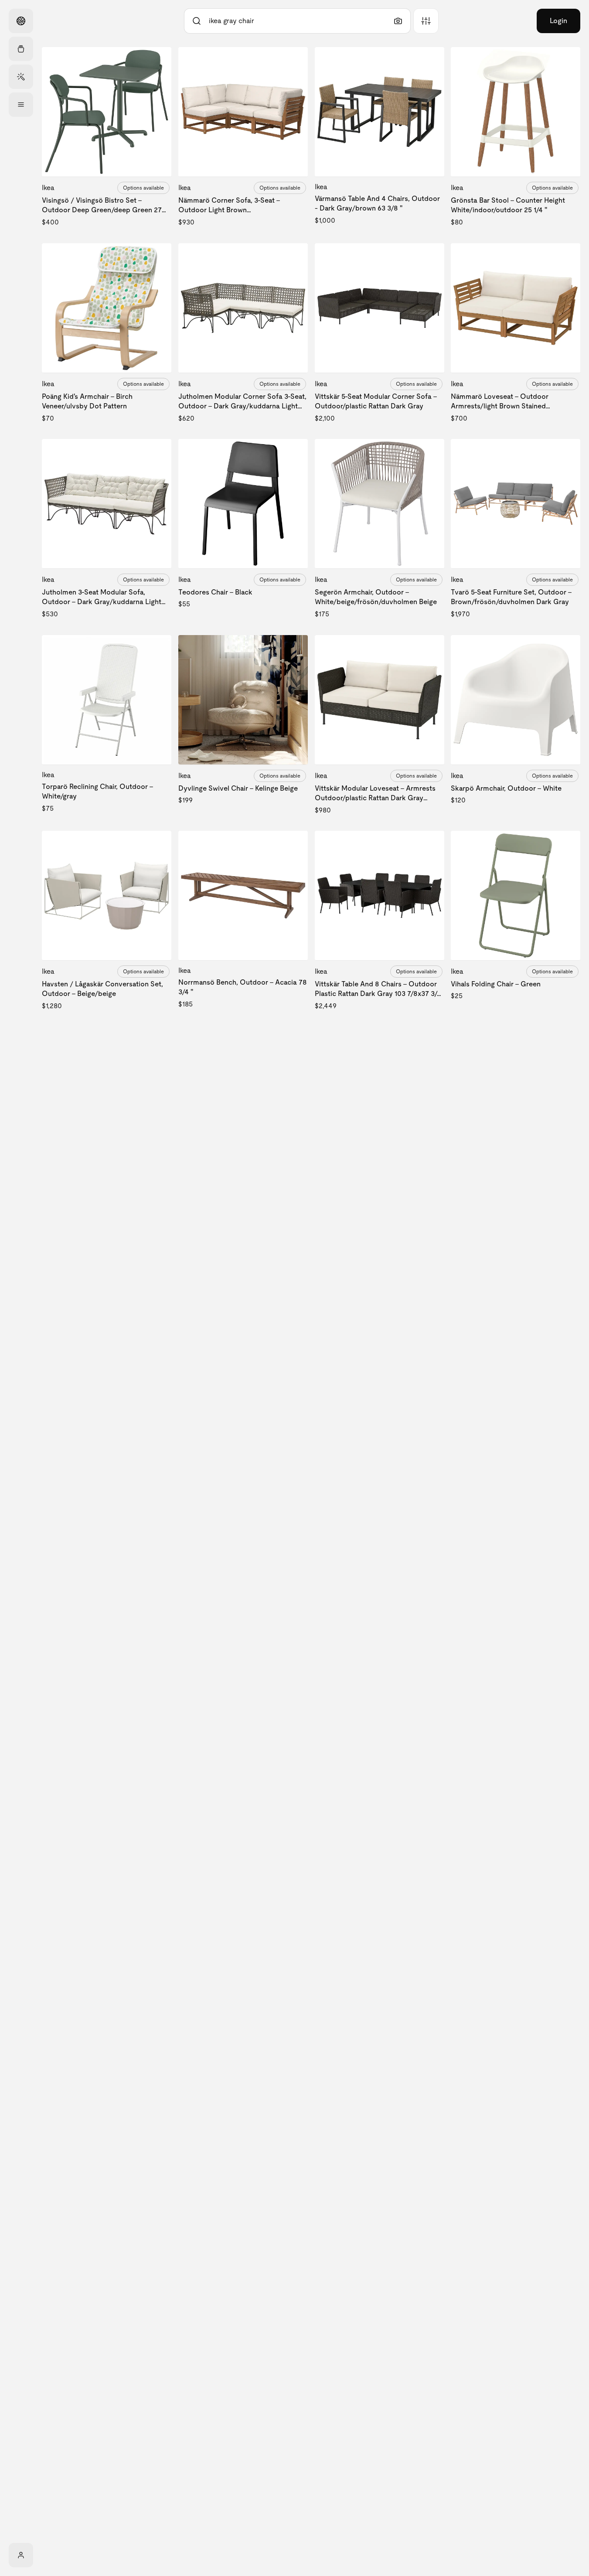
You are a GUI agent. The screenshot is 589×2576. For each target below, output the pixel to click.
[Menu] (21, 105)
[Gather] (21, 49)
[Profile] (21, 2555)
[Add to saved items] (157, 61)
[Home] (21, 21)
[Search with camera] (398, 21)
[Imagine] (21, 77)
